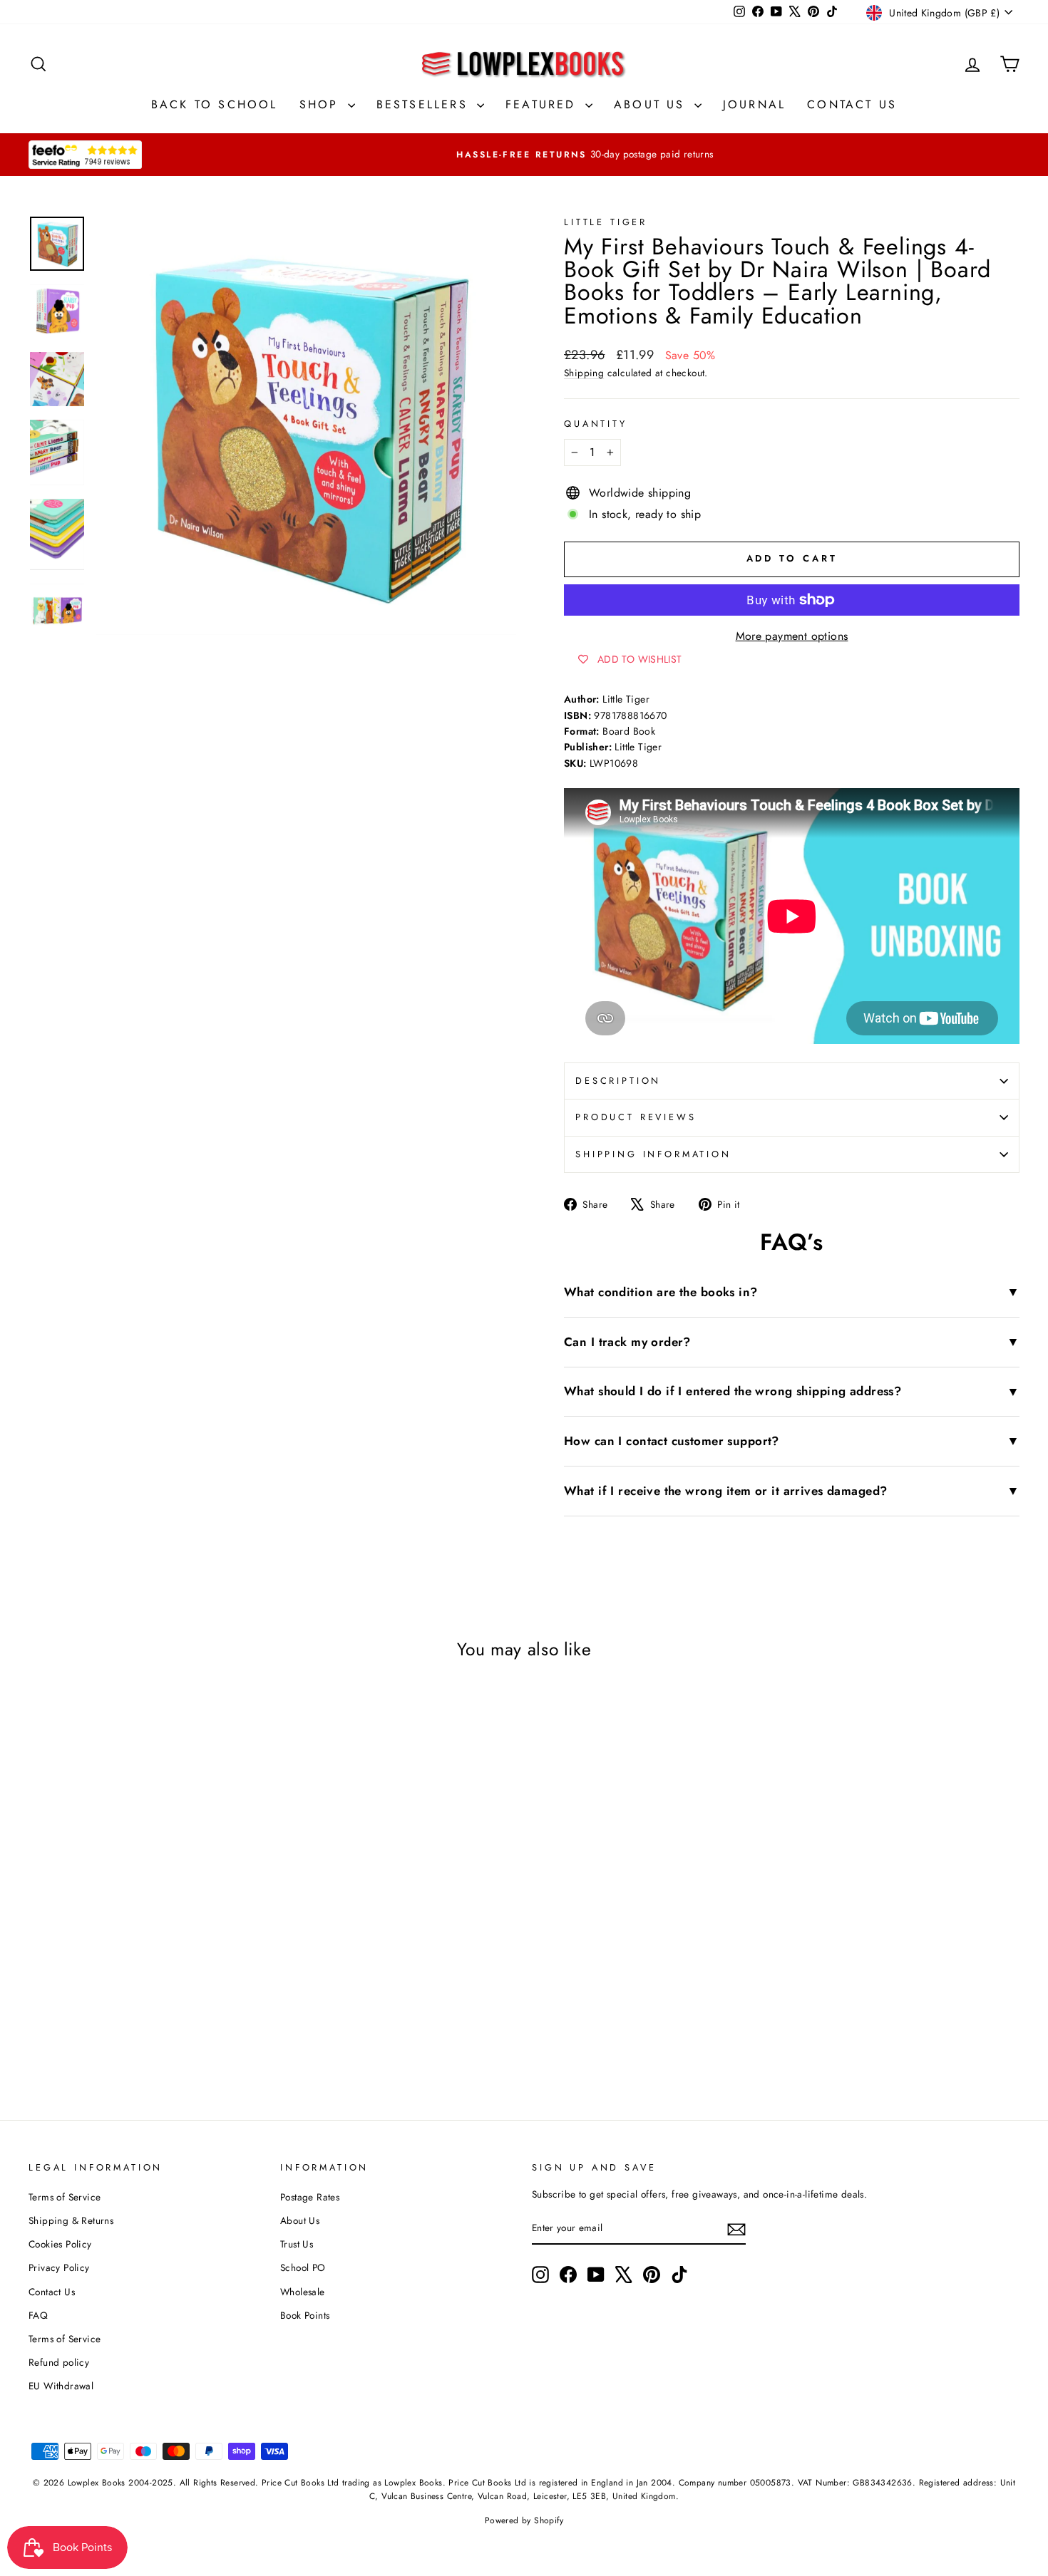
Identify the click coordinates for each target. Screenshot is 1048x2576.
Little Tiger (606, 222)
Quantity (596, 424)
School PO (303, 2267)
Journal (754, 104)
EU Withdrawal (61, 2386)
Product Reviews (636, 1117)
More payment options (792, 636)
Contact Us (852, 104)
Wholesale (303, 2292)
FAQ (38, 2315)
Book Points (305, 2315)
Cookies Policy (60, 2244)
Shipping (584, 373)
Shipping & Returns (71, 2220)
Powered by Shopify (524, 2520)
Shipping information (653, 1154)
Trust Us (297, 2244)
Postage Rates (310, 2197)
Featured (544, 104)
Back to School (215, 104)
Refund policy (59, 2362)
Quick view (146, 1913)
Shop (322, 104)
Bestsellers (425, 104)
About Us (652, 104)
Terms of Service (65, 2197)
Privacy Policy (59, 2267)
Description (618, 1081)
